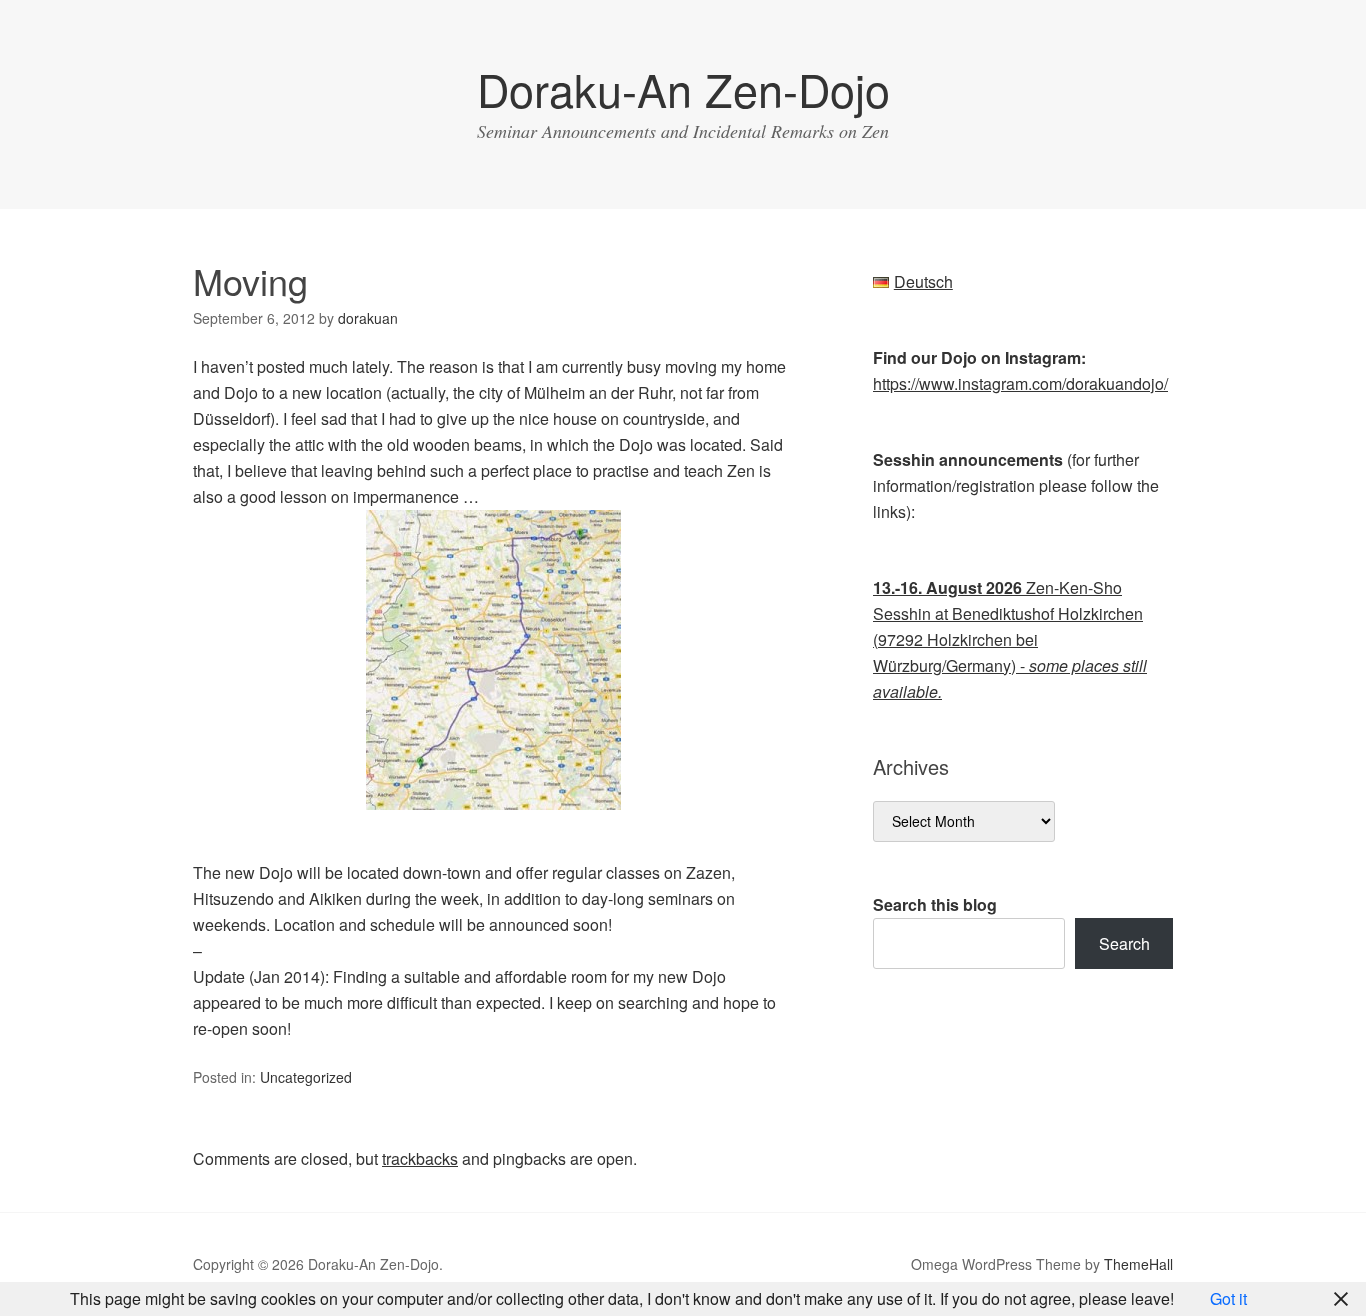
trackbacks (420, 1158)
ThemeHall (1138, 1264)
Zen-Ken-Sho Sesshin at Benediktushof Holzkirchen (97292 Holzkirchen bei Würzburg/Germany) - (1010, 639)
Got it (1228, 1298)
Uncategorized (306, 1077)
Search (1124, 943)
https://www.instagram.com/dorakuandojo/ (1020, 383)
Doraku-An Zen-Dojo (683, 88)
